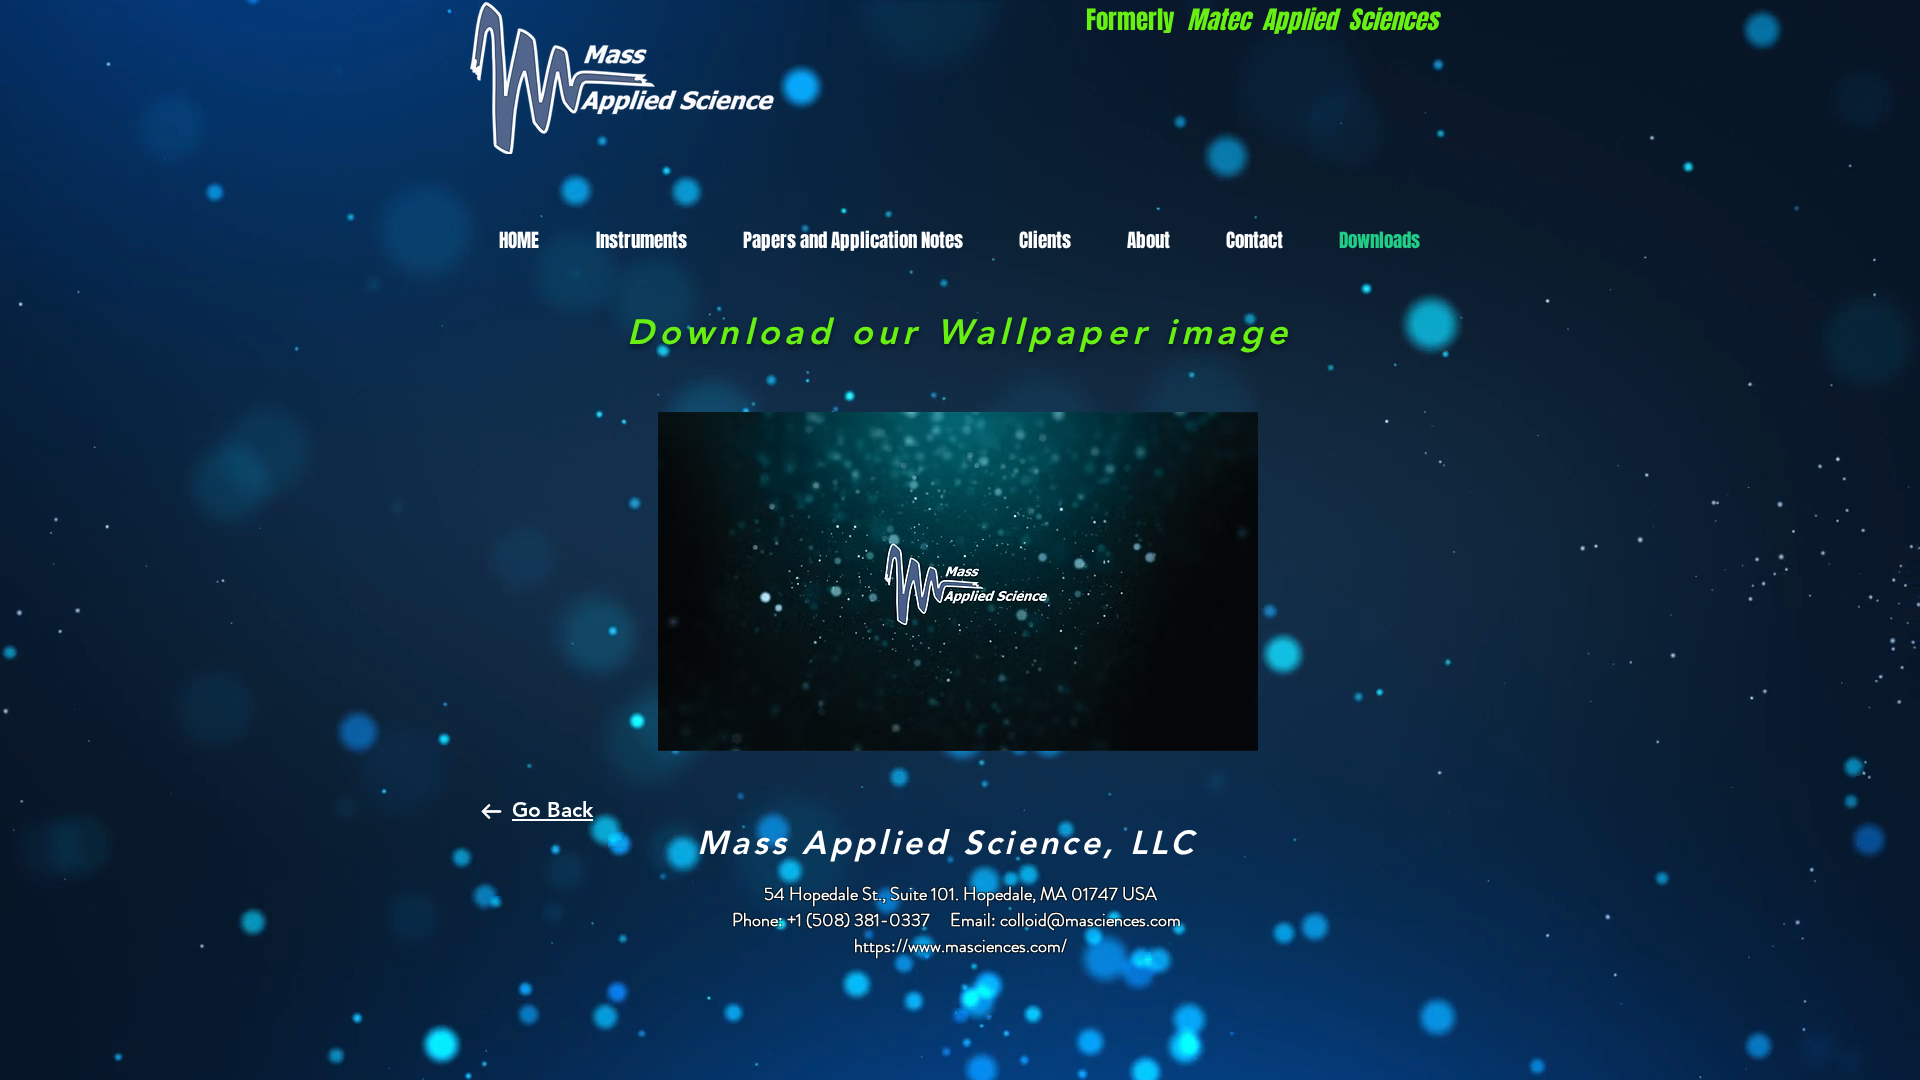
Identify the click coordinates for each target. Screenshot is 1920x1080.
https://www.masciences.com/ (960, 946)
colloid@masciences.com (1090, 920)
